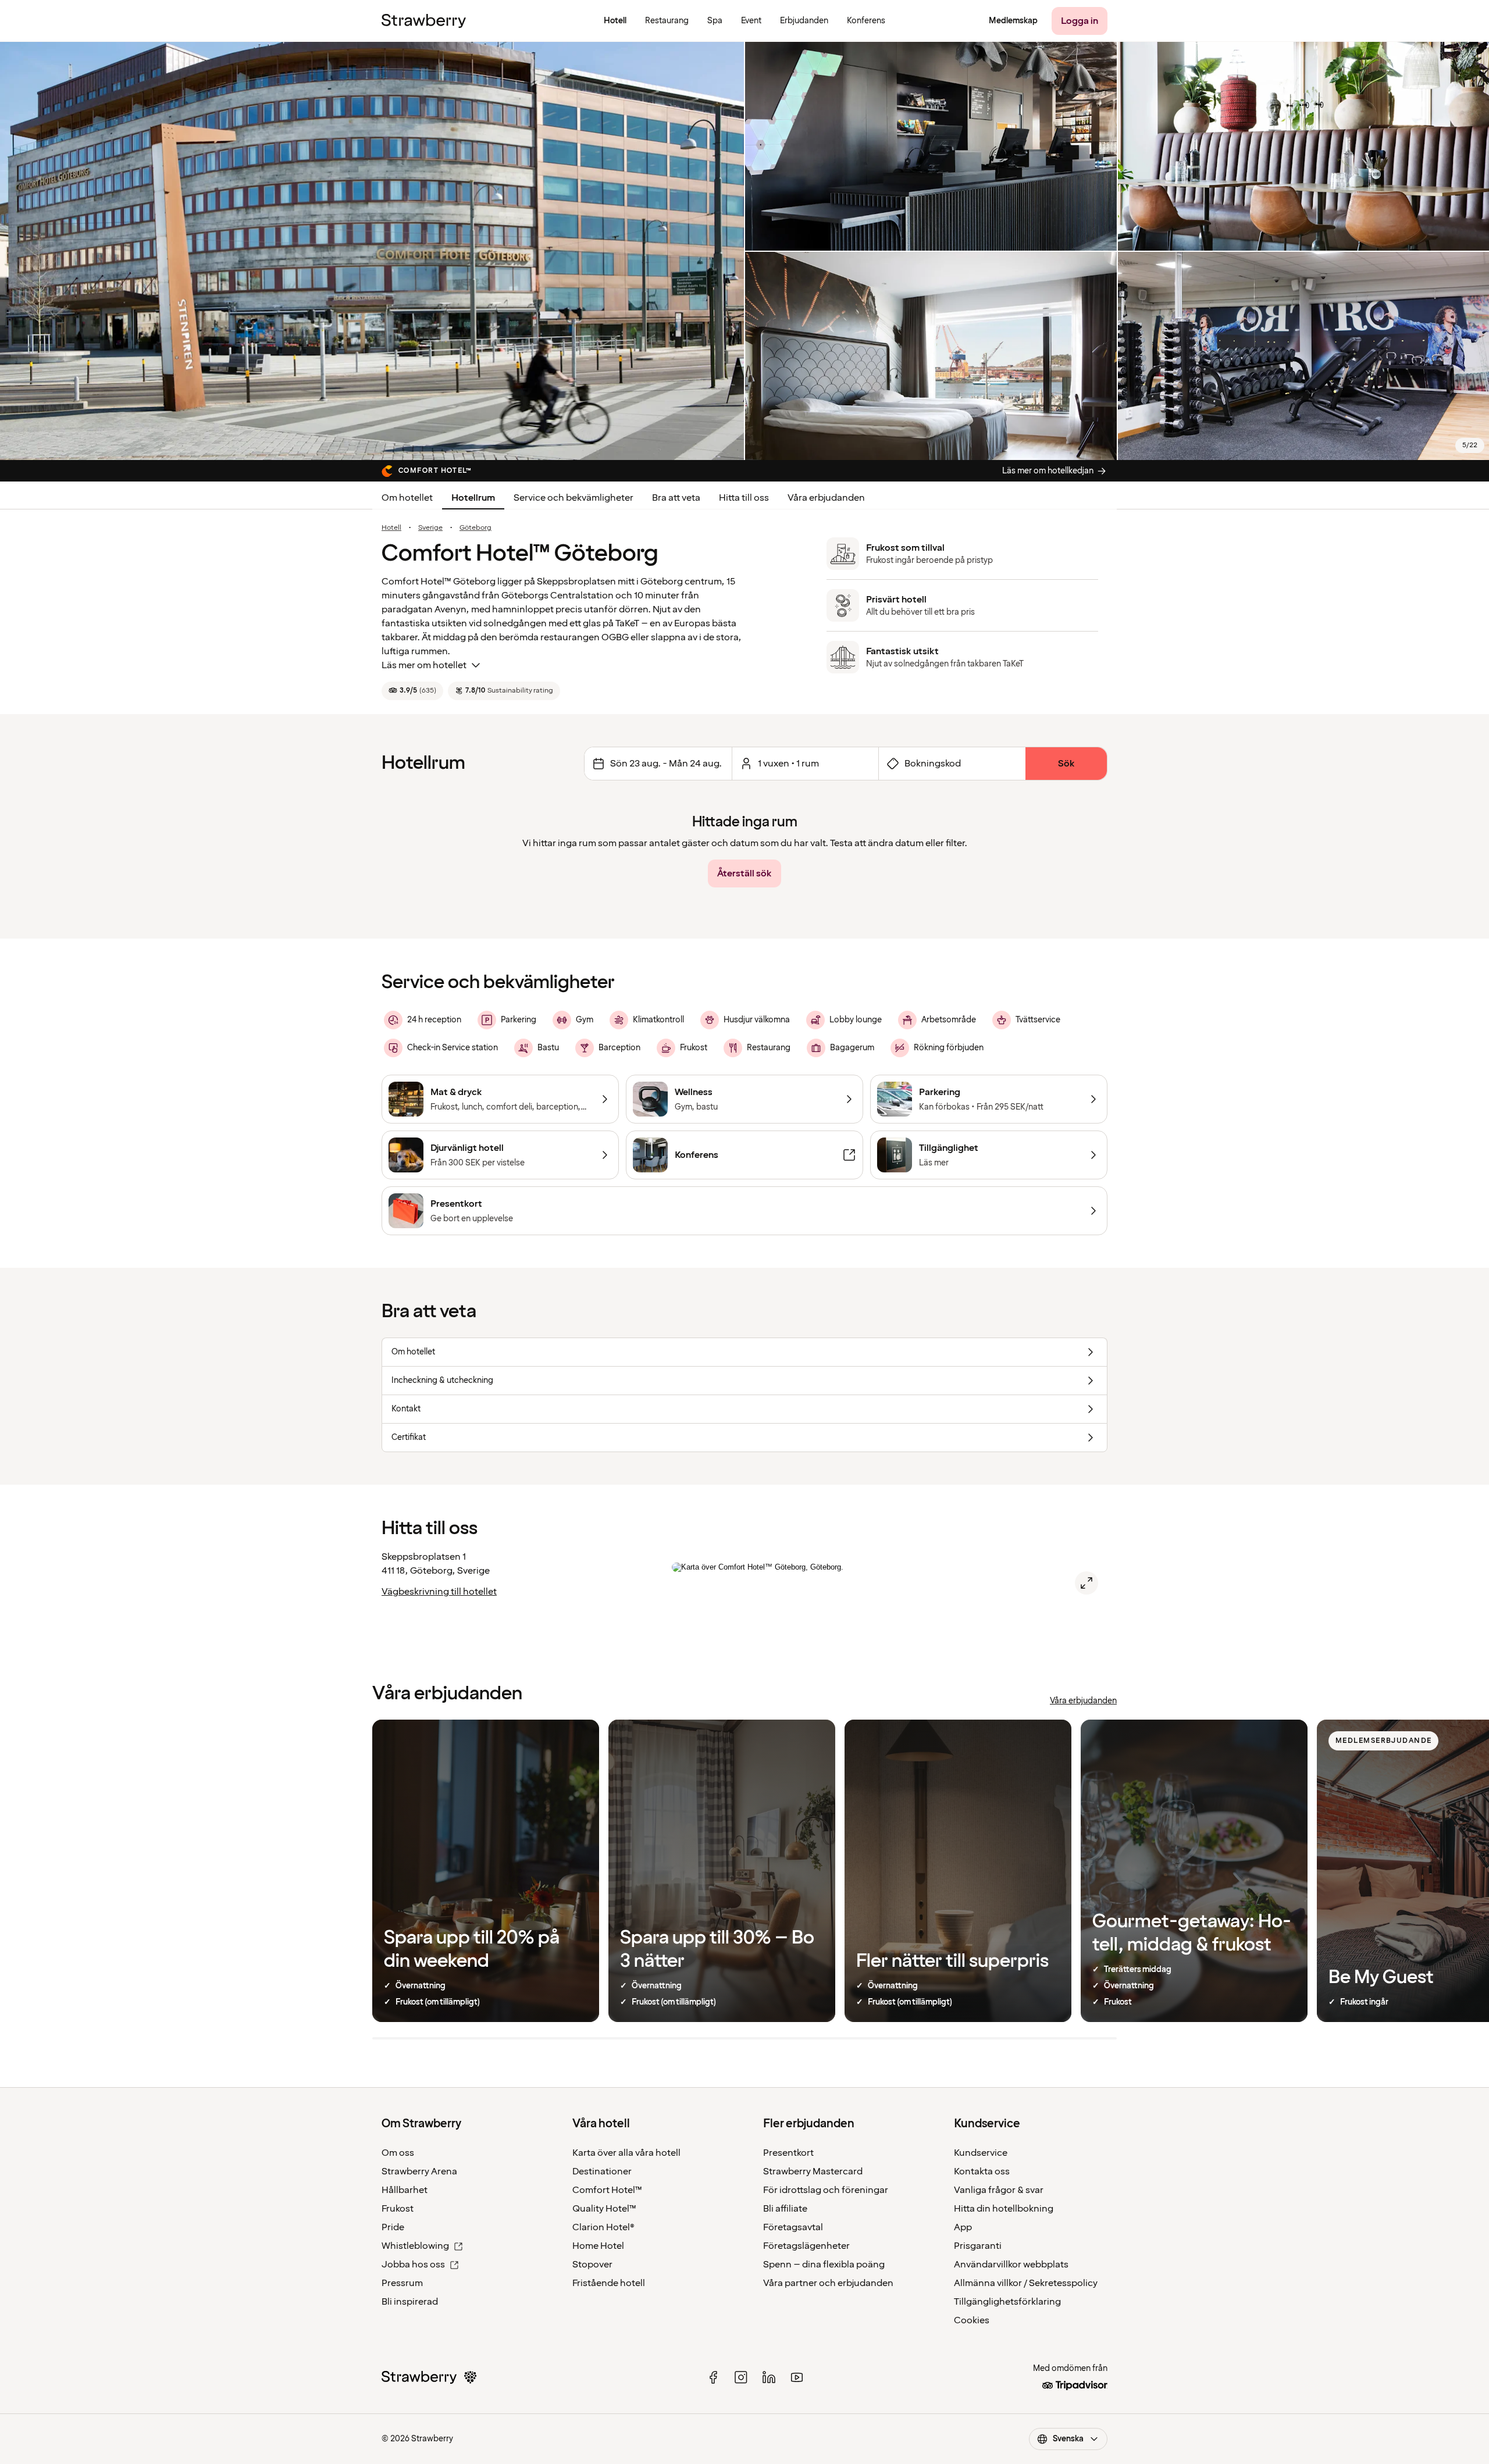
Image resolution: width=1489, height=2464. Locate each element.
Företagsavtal (793, 2227)
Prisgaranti (978, 2246)
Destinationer (602, 2171)
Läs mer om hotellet (424, 665)
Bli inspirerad (410, 2302)
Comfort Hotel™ (607, 2190)
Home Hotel (598, 2246)
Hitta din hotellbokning (1004, 2209)
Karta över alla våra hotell (626, 2153)
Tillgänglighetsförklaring (1007, 2302)
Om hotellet (407, 498)
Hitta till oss (744, 498)
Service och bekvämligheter (573, 498)
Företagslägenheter (806, 2246)
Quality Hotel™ (604, 2209)
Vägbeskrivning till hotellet (439, 1592)
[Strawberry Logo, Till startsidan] (424, 21)
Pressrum (402, 2283)
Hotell (391, 528)
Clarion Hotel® (603, 2227)
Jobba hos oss (413, 2265)
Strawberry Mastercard (813, 2171)
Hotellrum (473, 498)
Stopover (592, 2265)
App (963, 2227)
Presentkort (788, 2153)
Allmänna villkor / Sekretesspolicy (1026, 2283)
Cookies (972, 2320)
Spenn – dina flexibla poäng (824, 2265)
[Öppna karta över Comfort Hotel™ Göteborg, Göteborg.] (1087, 1583)
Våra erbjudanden (826, 498)
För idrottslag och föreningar (826, 2190)
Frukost (398, 2209)
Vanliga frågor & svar (999, 2190)
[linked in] (769, 2377)
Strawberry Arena (419, 2171)
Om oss (398, 2153)
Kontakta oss (982, 2171)
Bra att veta (676, 498)
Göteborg (475, 528)
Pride (393, 2227)
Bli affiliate (785, 2209)
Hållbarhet (405, 2190)
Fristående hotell (609, 2283)
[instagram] (741, 2377)
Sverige (430, 528)
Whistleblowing (415, 2246)
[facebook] (713, 2377)
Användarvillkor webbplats (1011, 2265)
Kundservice (981, 2153)
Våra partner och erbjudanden (828, 2283)
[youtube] (797, 2377)
